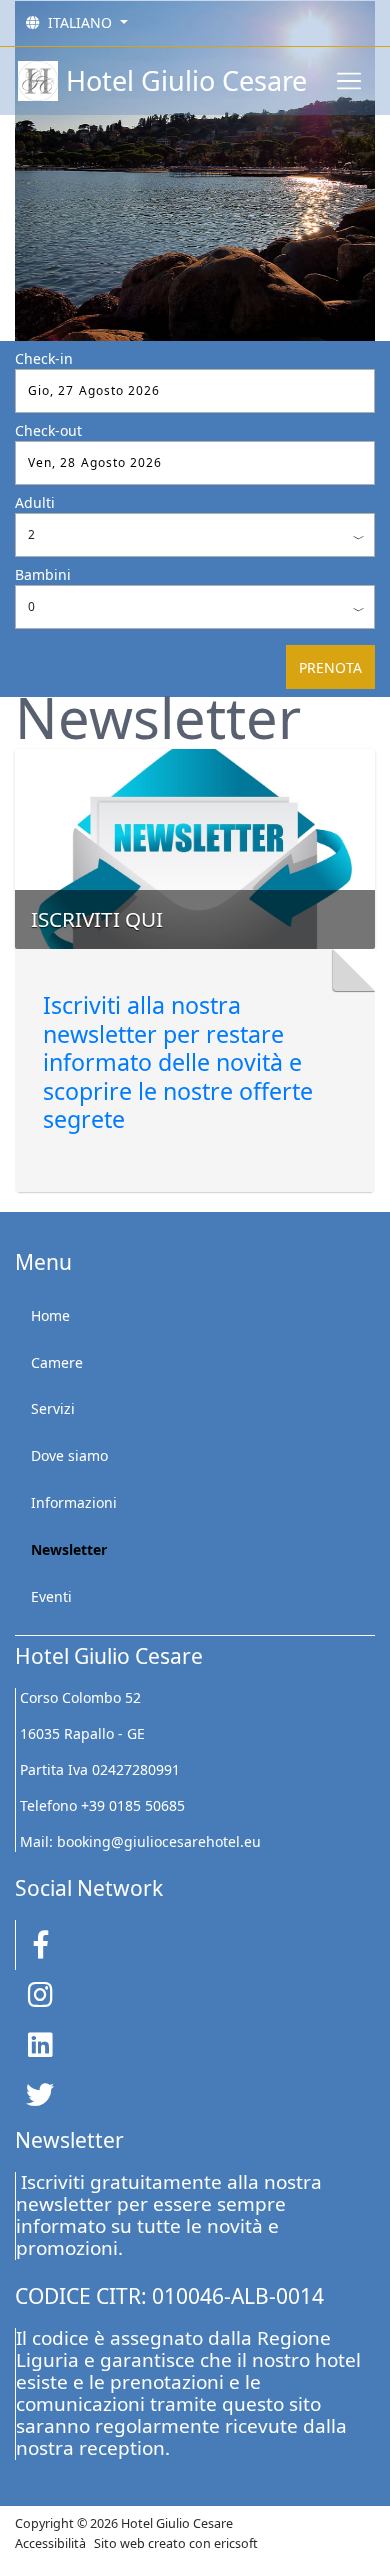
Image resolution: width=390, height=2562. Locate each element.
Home (50, 1315)
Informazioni (74, 1502)
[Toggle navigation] (349, 81)
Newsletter (69, 1549)
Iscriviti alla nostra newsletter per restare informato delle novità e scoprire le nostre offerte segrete (178, 1062)
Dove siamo (69, 1455)
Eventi (51, 1596)
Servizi (53, 1408)
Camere (57, 1362)
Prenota (330, 667)
